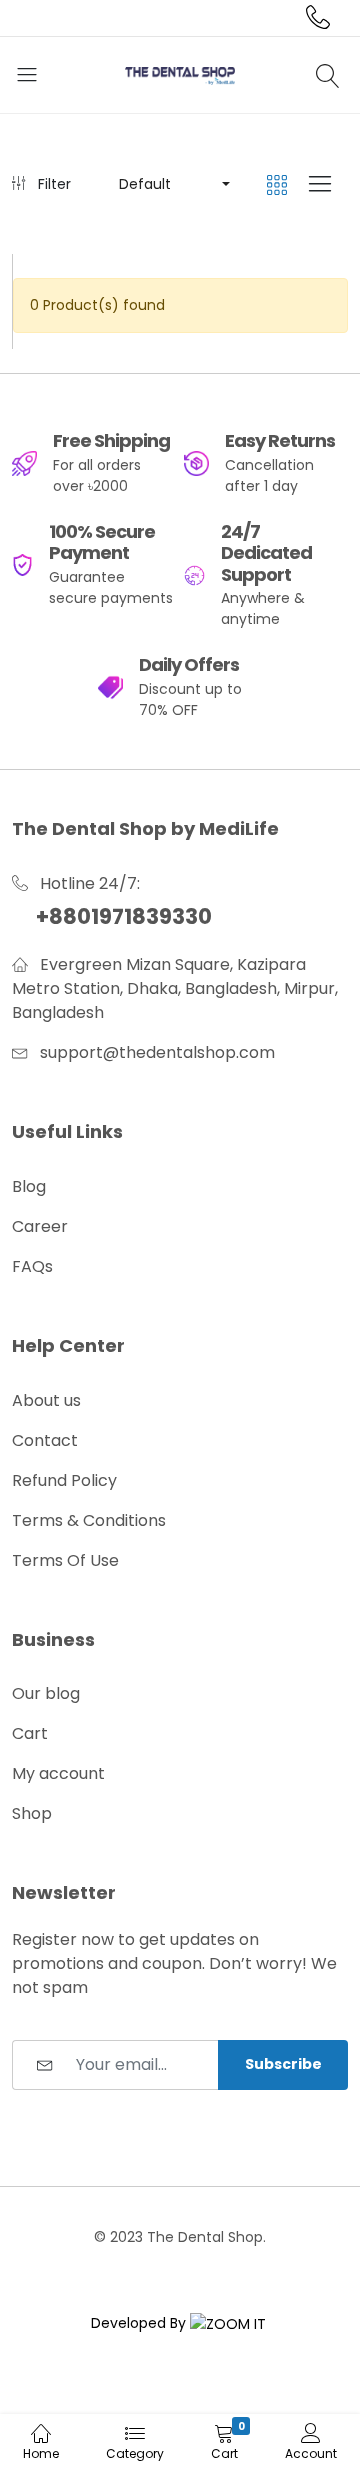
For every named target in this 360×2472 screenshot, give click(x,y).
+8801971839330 (124, 916)
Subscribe (283, 2064)
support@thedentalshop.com (157, 1052)
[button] (173, 184)
